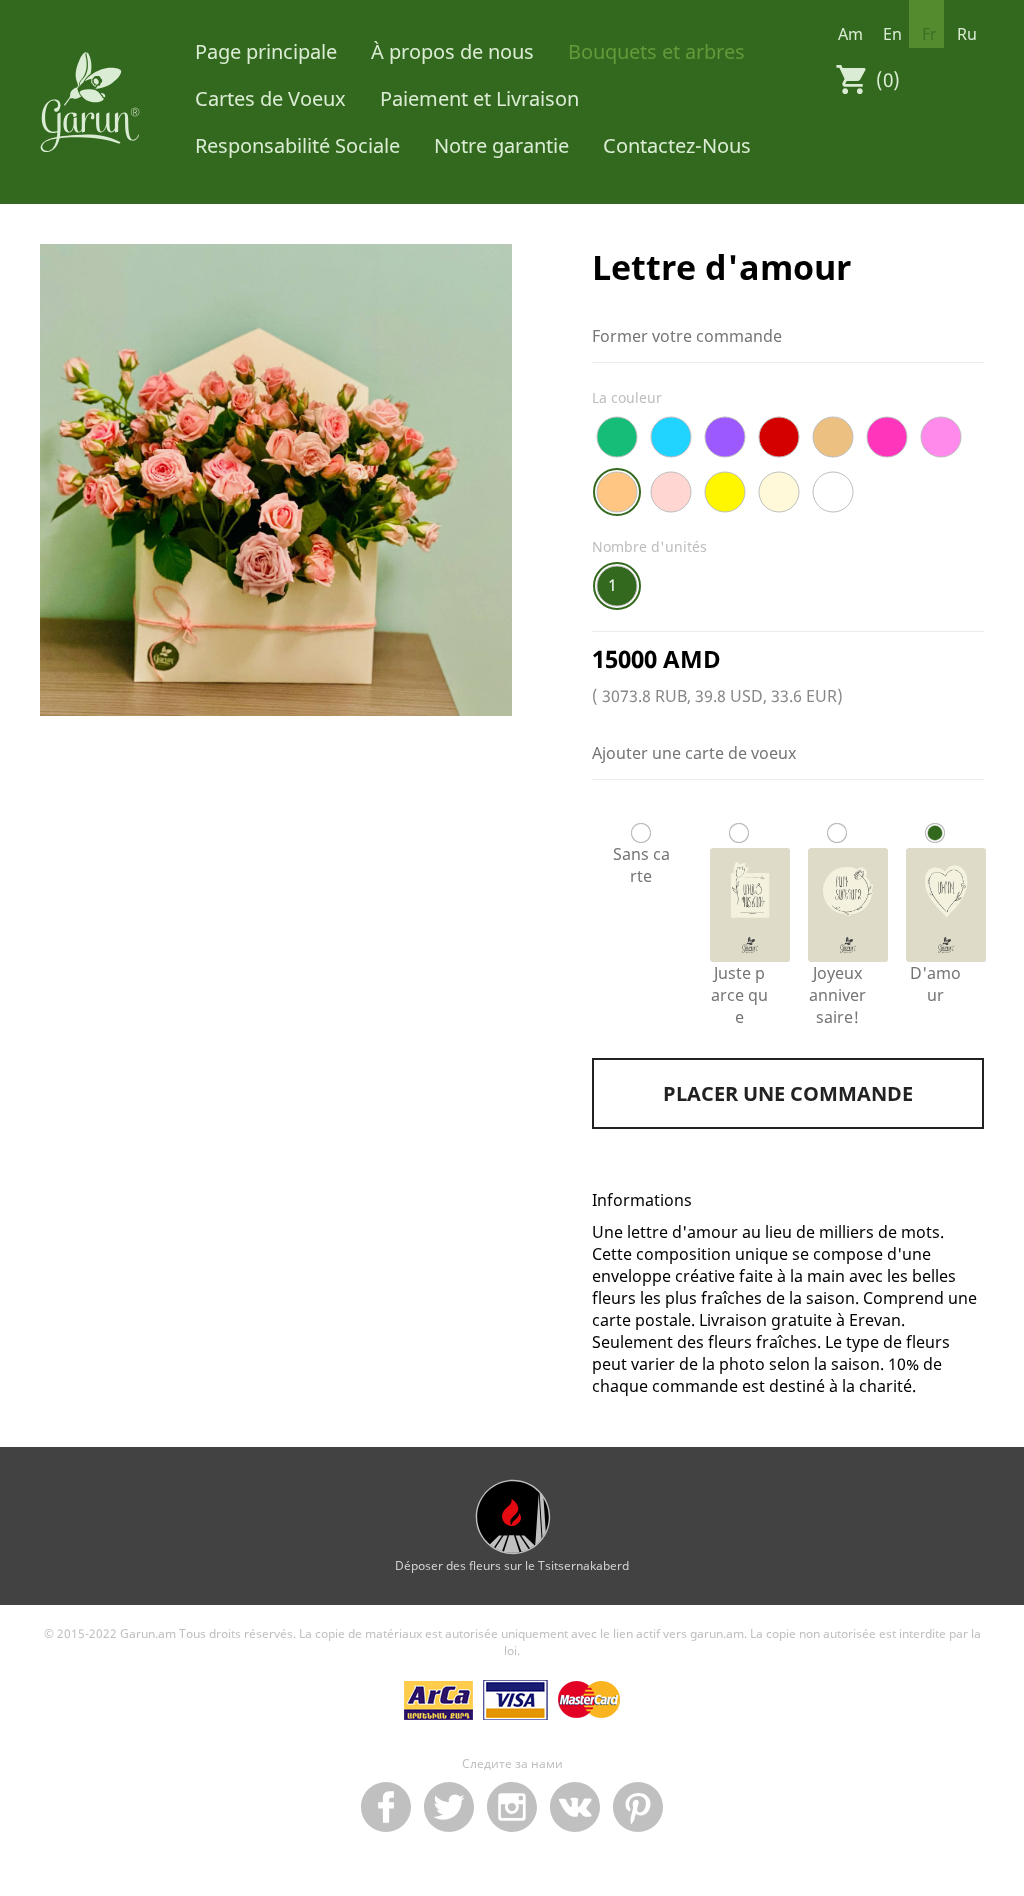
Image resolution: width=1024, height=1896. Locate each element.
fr (929, 34)
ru (967, 34)
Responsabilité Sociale (297, 145)
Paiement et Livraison (479, 98)
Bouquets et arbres (656, 51)
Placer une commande (788, 1093)
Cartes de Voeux (270, 98)
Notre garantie (501, 145)
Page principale (266, 51)
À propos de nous (452, 51)
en (892, 34)
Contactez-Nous (677, 145)
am (850, 34)
